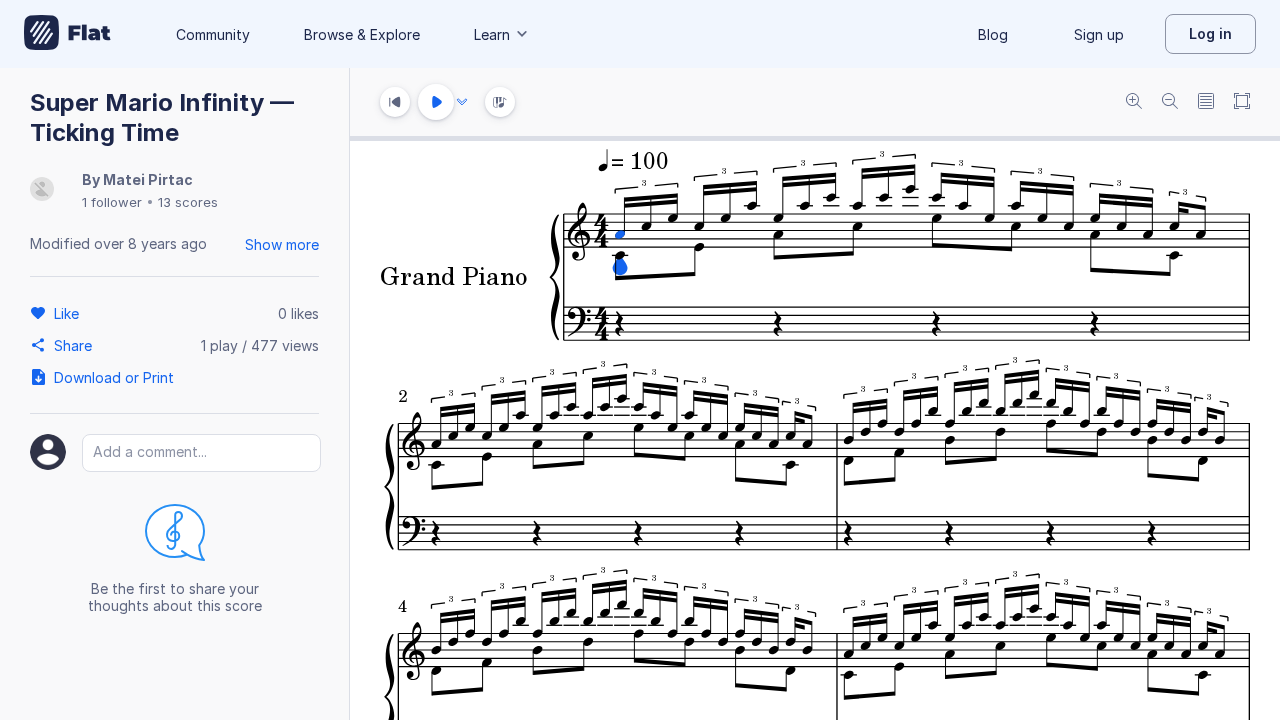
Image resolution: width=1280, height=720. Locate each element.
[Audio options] (462, 102)
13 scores (188, 202)
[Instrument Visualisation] (500, 102)
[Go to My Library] (67, 34)
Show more (282, 244)
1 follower (112, 202)
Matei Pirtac (148, 179)
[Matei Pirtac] (42, 190)
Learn (492, 34)
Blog (993, 34)
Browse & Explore (362, 34)
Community (213, 34)
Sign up (1099, 34)
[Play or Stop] (436, 102)
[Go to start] (395, 102)
